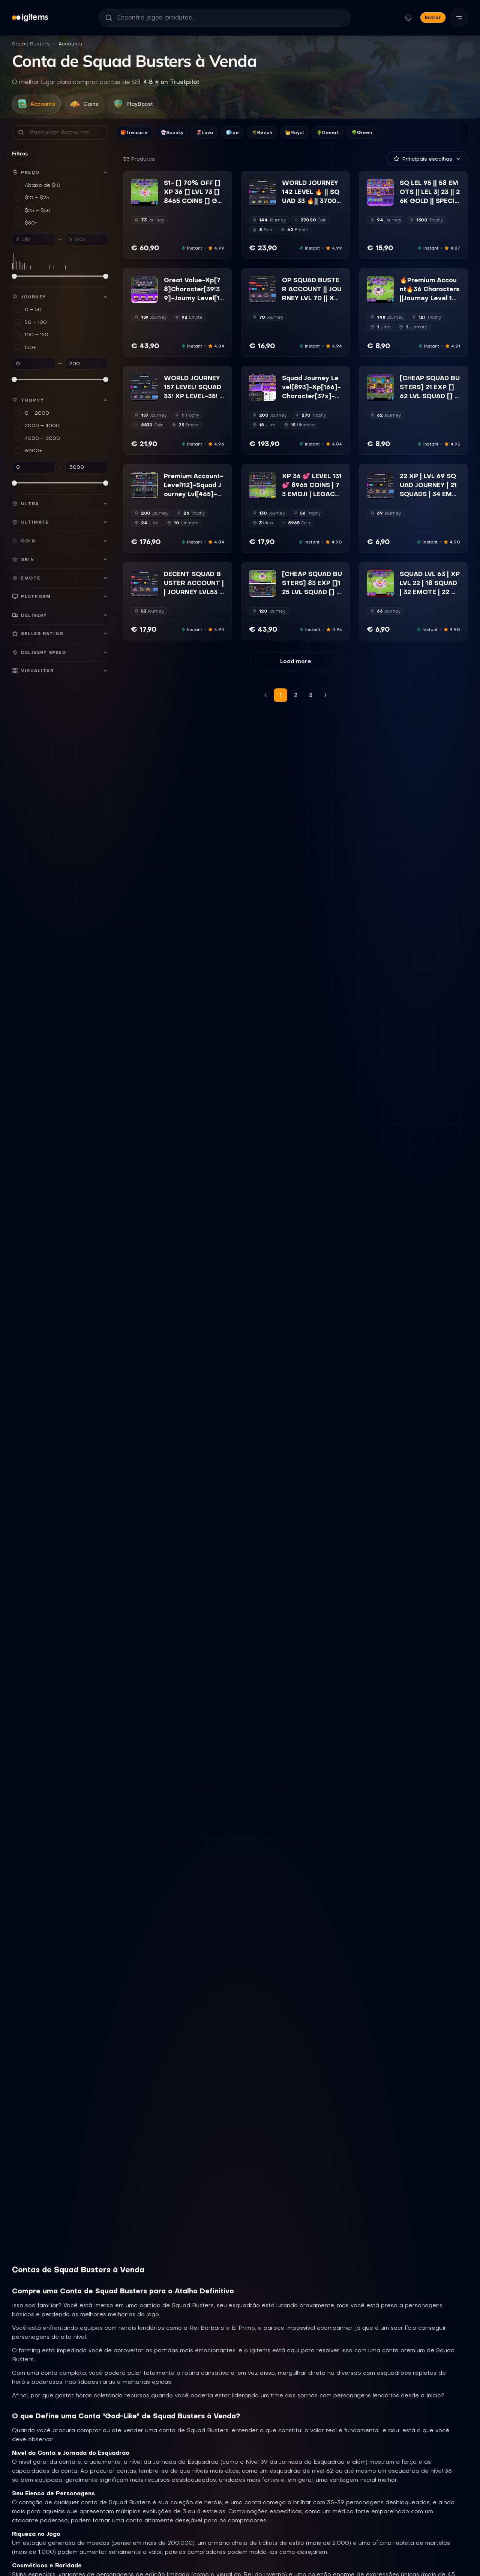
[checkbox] (136, 200)
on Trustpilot (171, 82)
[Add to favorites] (152, 185)
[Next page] (325, 695)
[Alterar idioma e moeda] (408, 18)
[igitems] (30, 18)
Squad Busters (31, 44)
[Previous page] (265, 695)
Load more (296, 661)
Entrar (433, 17)
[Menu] (459, 18)
